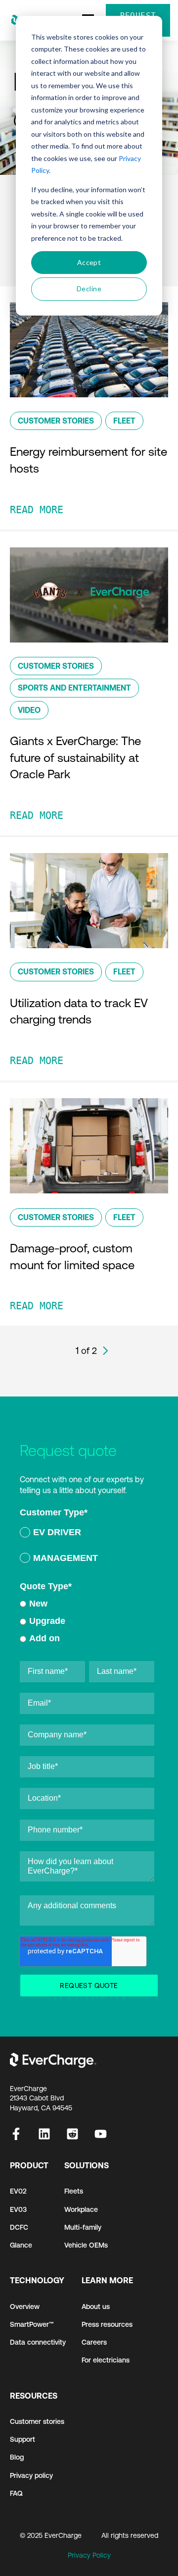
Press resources (107, 2324)
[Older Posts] (106, 1351)
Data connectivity (38, 2342)
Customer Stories (56, 421)
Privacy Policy (89, 2555)
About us (96, 2307)
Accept (89, 262)
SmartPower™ (32, 2324)
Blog (17, 2457)
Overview (25, 2307)
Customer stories (37, 2421)
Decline (89, 289)
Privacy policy (31, 2475)
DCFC (19, 2227)
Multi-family (83, 2227)
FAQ (16, 2493)
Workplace (81, 2209)
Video (29, 710)
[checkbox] (87, 1547)
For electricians (106, 2360)
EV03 (18, 2209)
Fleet (124, 421)
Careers (94, 2342)
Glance (21, 2245)
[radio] (87, 1534)
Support (22, 2439)
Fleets (74, 2191)
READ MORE (37, 510)
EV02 (18, 2191)
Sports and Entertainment (74, 688)
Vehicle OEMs (86, 2245)
